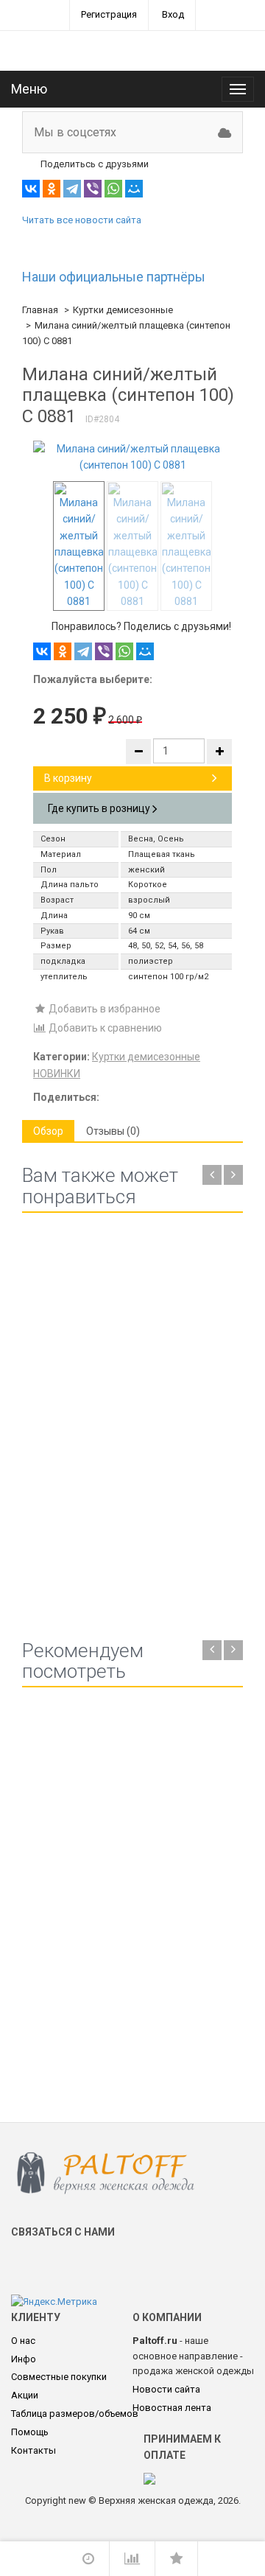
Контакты (33, 2450)
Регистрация (109, 14)
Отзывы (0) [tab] (113, 1131)
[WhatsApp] (113, 189)
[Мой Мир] (134, 189)
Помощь (30, 2432)
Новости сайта (166, 2389)
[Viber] (93, 189)
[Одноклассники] (52, 189)
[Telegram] (72, 189)
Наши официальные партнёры (114, 277)
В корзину (68, 778)
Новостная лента (172, 2408)
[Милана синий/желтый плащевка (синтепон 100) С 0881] (132, 457)
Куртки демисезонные (123, 310)
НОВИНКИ (57, 1074)
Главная (40, 310)
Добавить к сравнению (104, 1028)
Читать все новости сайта (82, 220)
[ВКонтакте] (31, 189)
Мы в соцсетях (75, 132)
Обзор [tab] (48, 1131)
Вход (173, 14)
